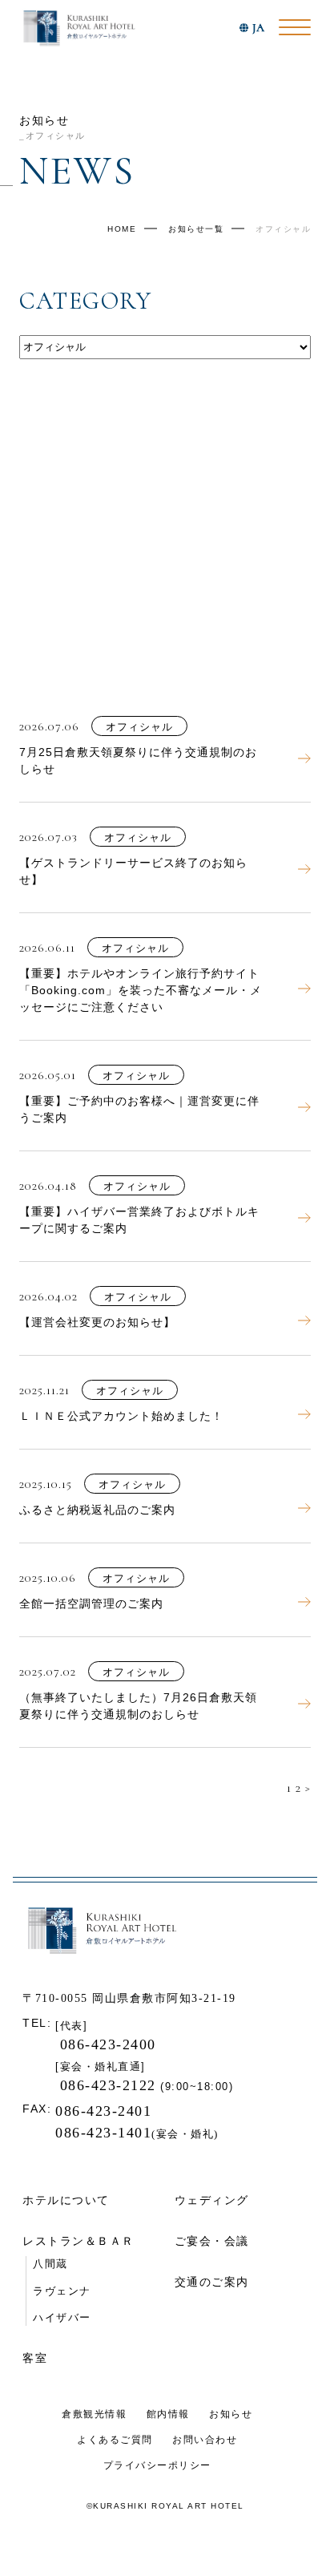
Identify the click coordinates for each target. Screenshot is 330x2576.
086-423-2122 (111, 2085)
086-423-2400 (106, 2044)
